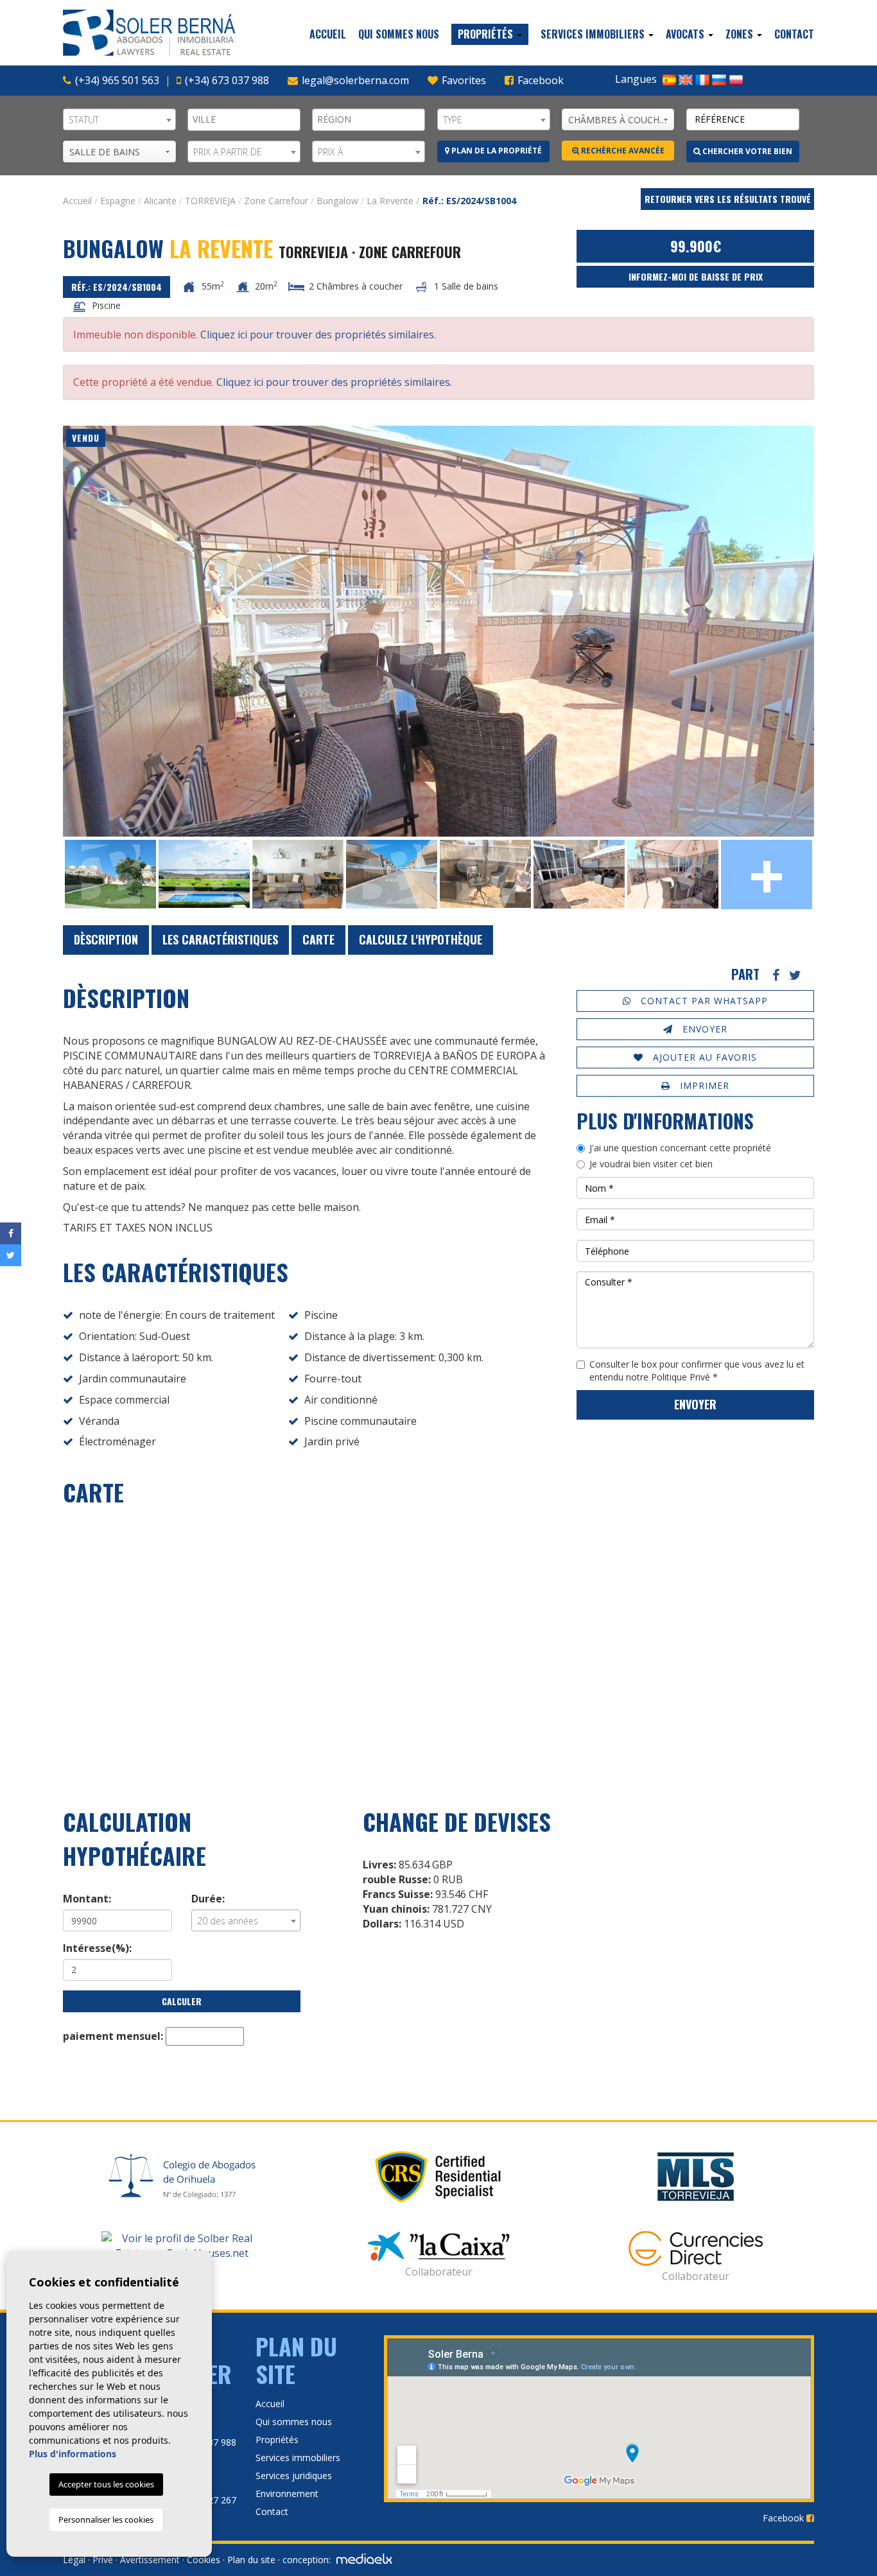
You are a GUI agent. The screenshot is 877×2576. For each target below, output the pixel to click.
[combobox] (119, 119)
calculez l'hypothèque (421, 939)
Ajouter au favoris (703, 1057)
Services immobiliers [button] (594, 34)
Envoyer (703, 1029)
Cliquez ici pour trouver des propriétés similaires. (318, 335)
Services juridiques (294, 2476)
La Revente (390, 201)
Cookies (204, 2560)
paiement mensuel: (113, 2036)
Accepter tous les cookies (106, 2484)
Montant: (87, 1899)
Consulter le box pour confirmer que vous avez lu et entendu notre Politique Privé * (697, 1371)
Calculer (182, 2001)
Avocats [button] (686, 34)
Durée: (208, 1899)
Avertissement (150, 2560)
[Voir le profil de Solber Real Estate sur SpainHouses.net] (182, 2246)
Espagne (118, 201)
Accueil (328, 34)
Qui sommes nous (399, 34)
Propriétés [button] (487, 34)
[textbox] (247, 119)
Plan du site (251, 2560)
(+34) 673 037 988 (227, 80)
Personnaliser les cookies (106, 2519)
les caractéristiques (220, 939)
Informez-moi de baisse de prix (696, 276)
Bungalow (337, 201)
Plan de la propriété (496, 151)
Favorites (463, 80)
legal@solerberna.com (355, 80)
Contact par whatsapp (703, 1001)
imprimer (703, 1085)
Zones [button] (741, 34)
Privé (103, 2560)
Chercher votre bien (746, 151)
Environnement (287, 2493)
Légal (74, 2560)
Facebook (539, 80)
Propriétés (277, 2440)
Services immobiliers (298, 2458)
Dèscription (106, 939)
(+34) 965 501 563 (117, 80)
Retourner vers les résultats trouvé (728, 199)
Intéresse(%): (97, 1948)
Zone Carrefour (276, 201)
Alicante (160, 201)
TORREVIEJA (210, 201)
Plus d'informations (73, 2454)
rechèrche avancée (622, 151)
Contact (794, 34)
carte (318, 939)
